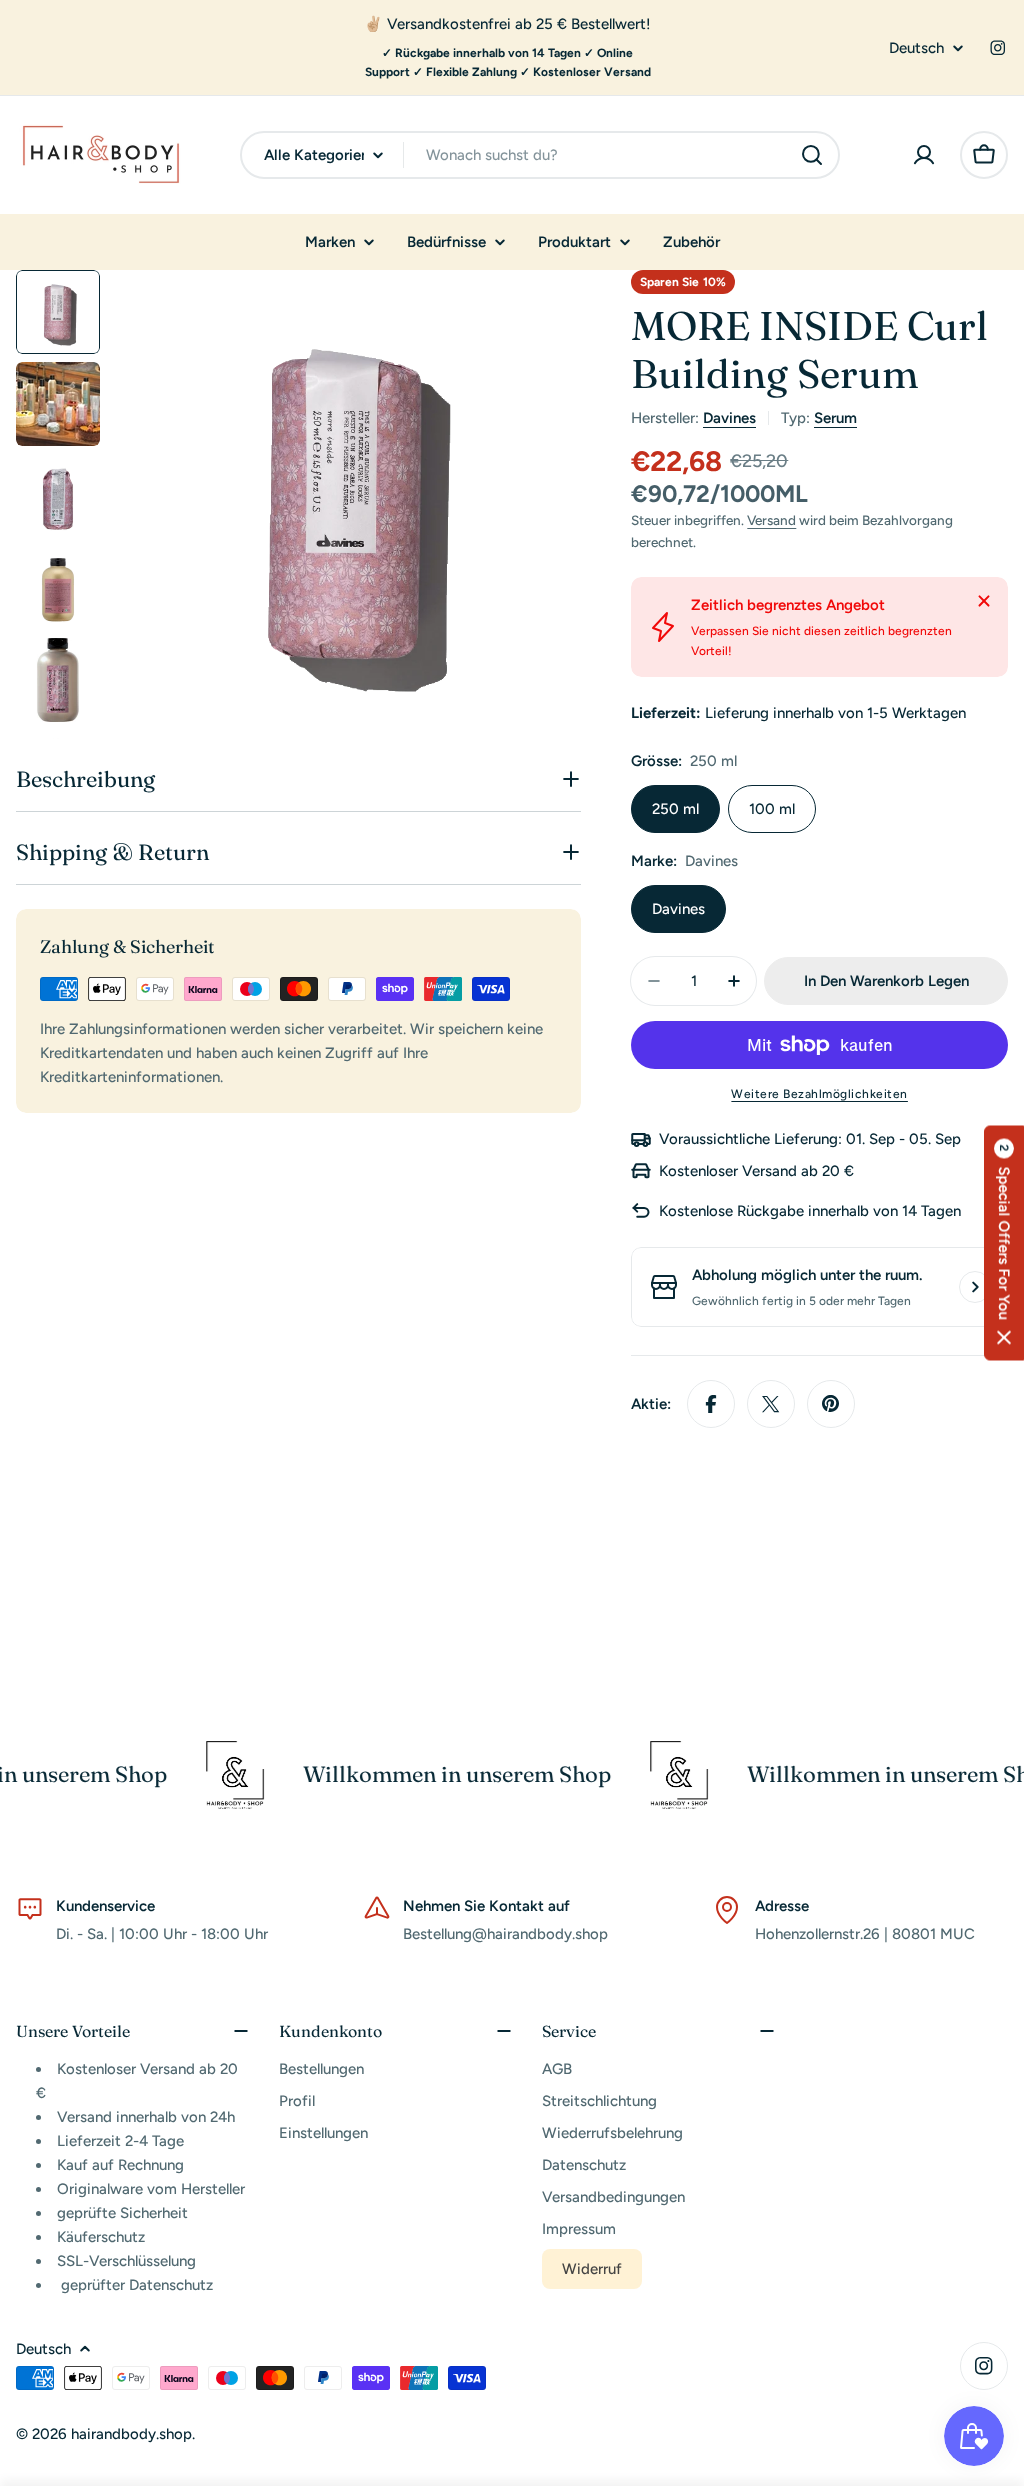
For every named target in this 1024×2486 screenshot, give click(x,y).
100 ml (772, 809)
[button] (1004, 1243)
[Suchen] (812, 155)
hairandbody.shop (131, 2434)
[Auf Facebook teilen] (711, 1404)
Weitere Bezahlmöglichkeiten (819, 1094)
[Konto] (924, 155)
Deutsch (916, 48)
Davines (729, 418)
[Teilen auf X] (771, 1404)
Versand (771, 520)
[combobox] (540, 155)
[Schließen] (984, 601)
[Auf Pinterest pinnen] (831, 1404)
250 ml (675, 809)
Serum (835, 418)
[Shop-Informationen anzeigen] (975, 1287)
